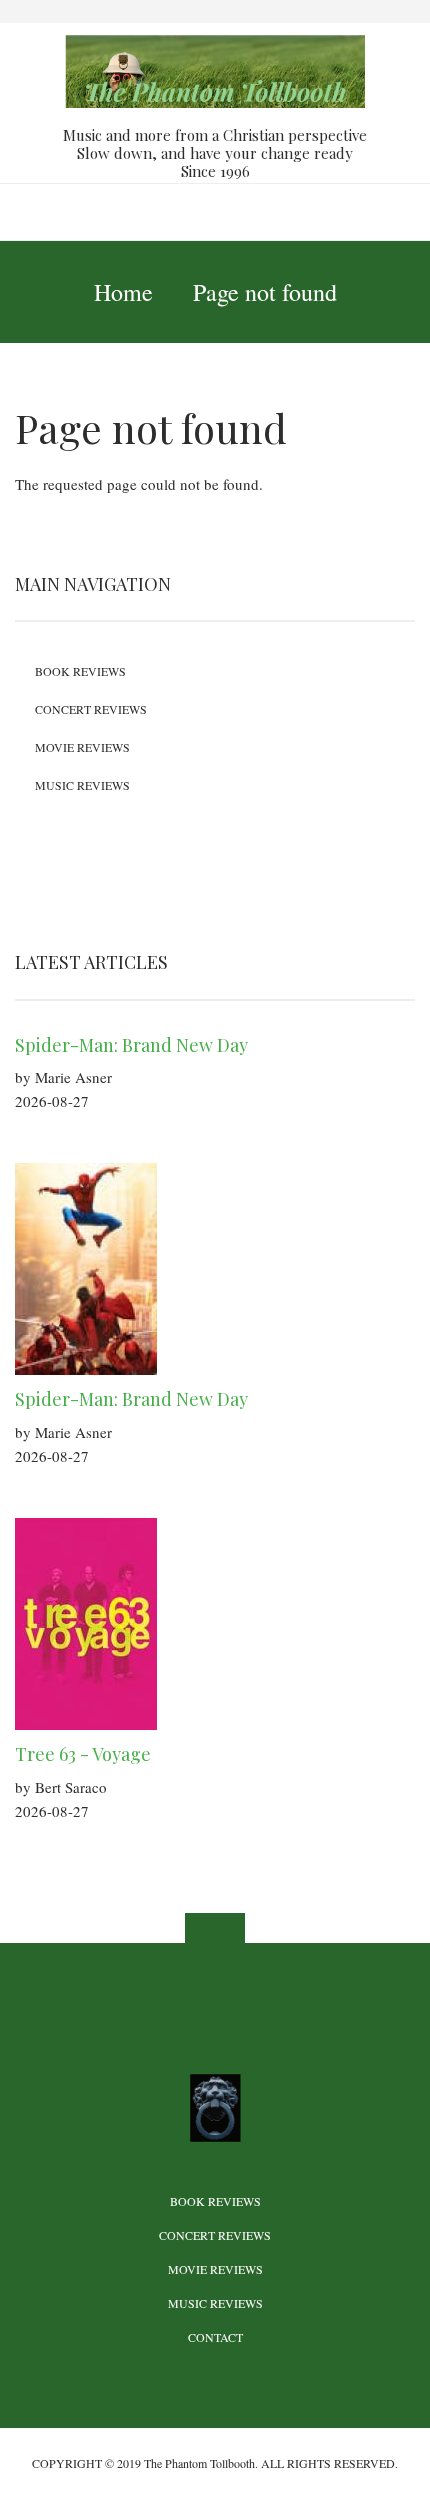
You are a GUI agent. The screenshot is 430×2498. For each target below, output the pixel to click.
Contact (215, 2337)
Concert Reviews (91, 709)
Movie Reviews (82, 747)
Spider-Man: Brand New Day (131, 1045)
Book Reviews (80, 671)
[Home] (215, 69)
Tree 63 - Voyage (83, 1754)
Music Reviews (82, 785)
